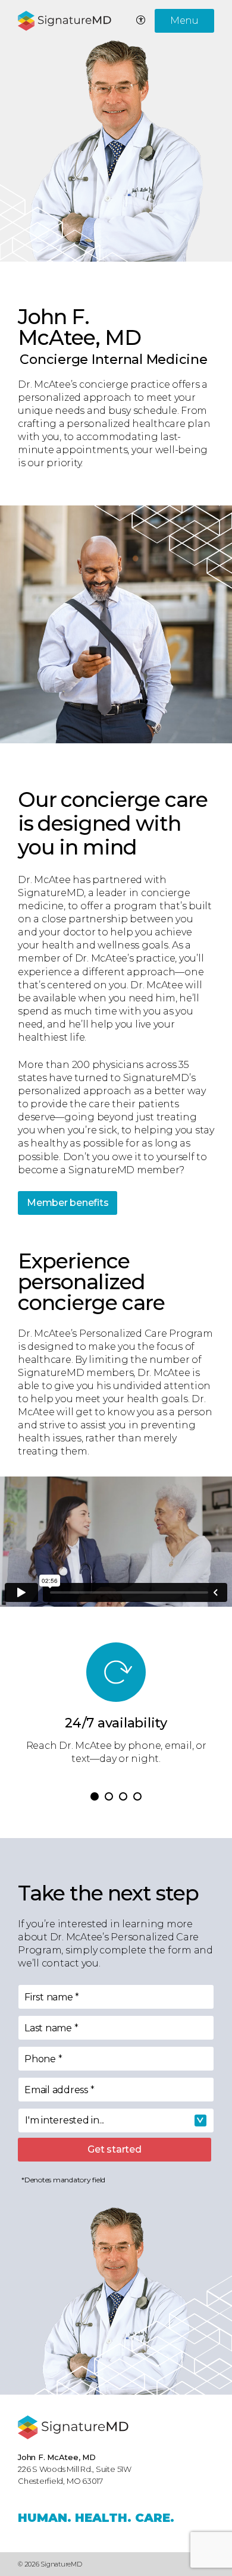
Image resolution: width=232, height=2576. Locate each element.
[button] (95, 1796)
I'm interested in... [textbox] (65, 2120)
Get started (114, 2149)
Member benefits (68, 1203)
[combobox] (116, 2121)
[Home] (73, 2427)
